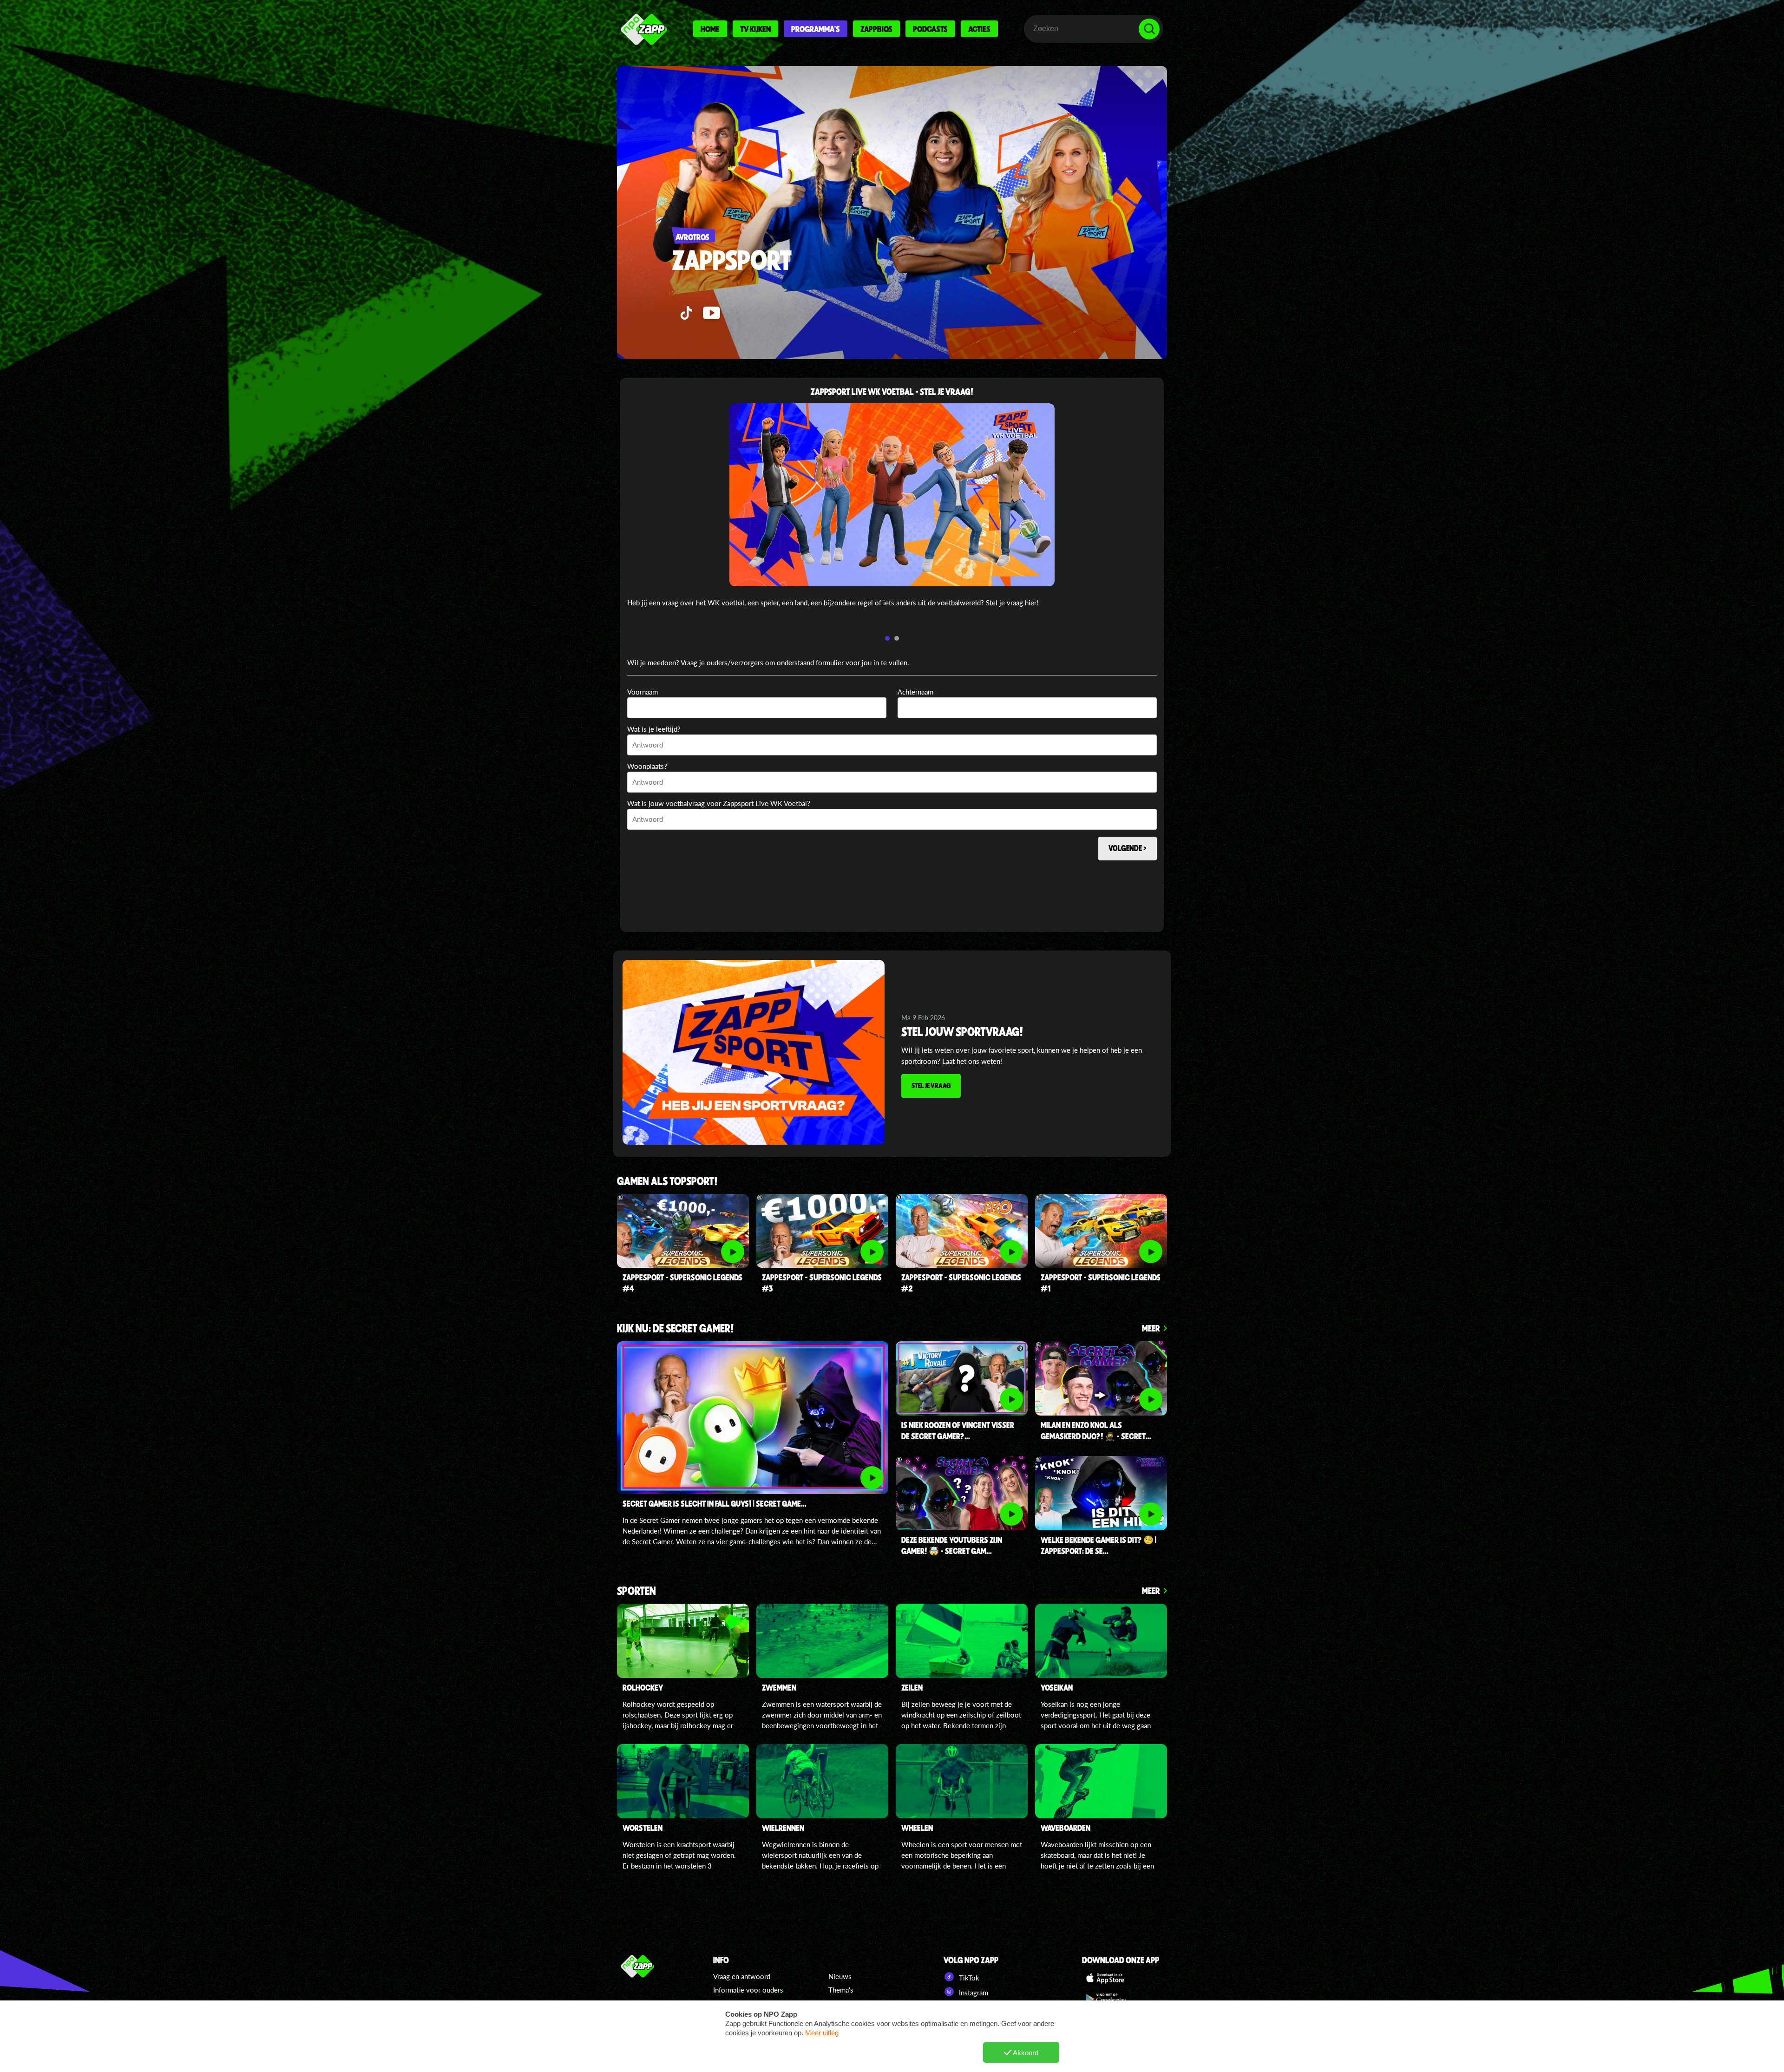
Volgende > (1128, 848)
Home (710, 29)
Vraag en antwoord (742, 1976)
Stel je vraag (931, 1085)
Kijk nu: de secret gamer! (676, 1329)
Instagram (973, 1993)
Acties (979, 29)
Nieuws (840, 1976)
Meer (1151, 1328)
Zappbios (876, 29)
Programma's (816, 29)
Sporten (636, 1591)
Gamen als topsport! (667, 1182)
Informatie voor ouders (748, 1990)
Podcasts (930, 29)
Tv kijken (755, 29)
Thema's (841, 1990)
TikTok (968, 1978)
